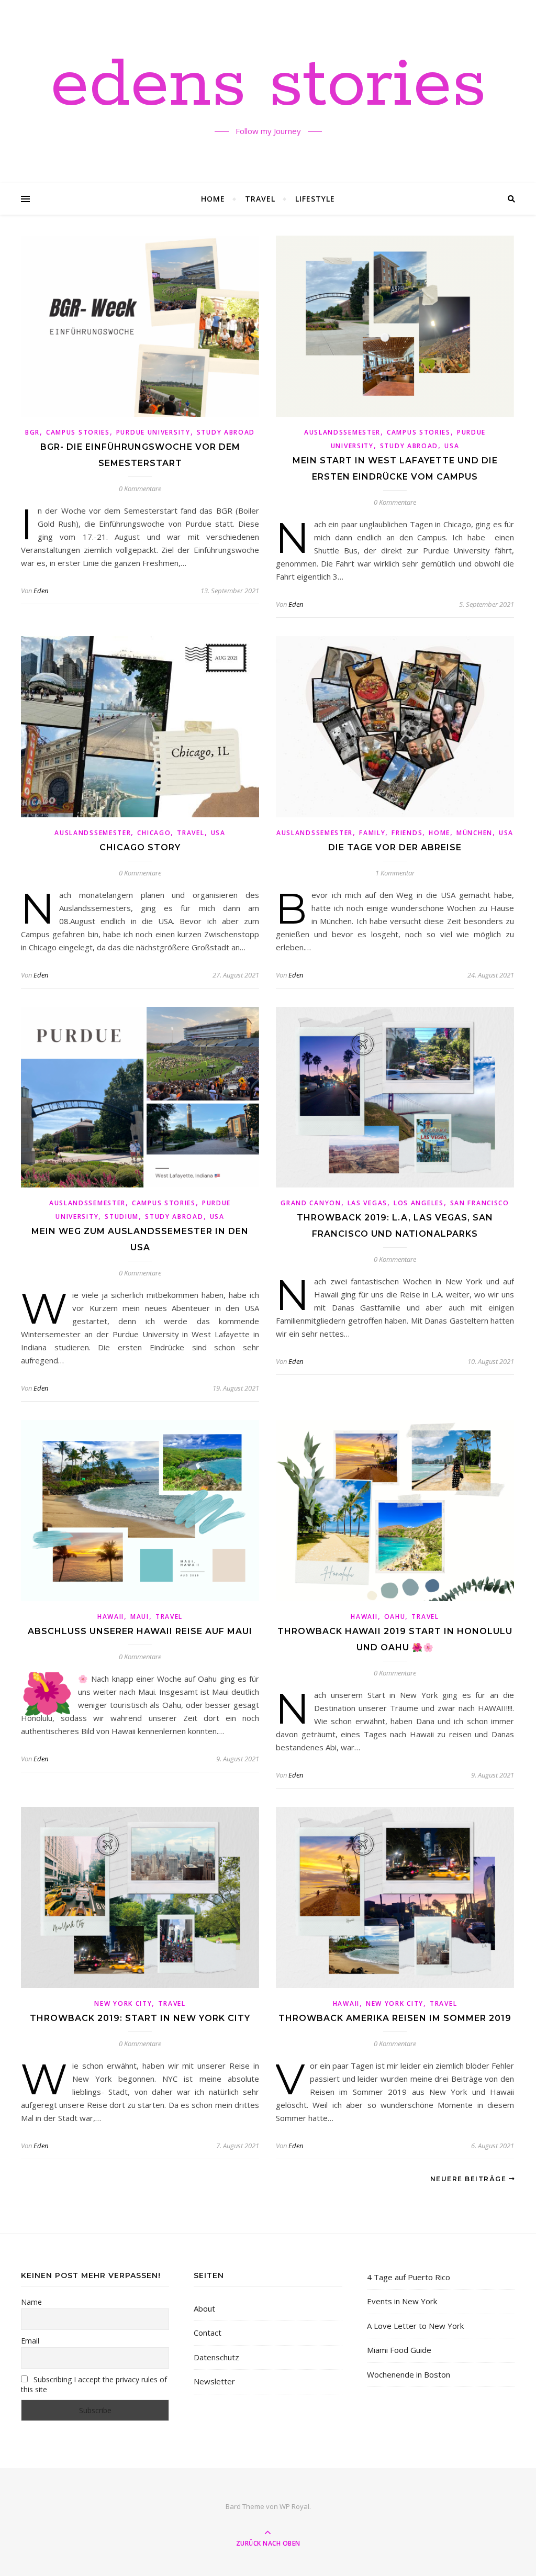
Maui (140, 1617)
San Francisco (480, 1203)
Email (30, 2341)
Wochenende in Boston (409, 2374)
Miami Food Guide (399, 2350)
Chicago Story (140, 847)
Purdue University (153, 432)
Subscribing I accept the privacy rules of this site (94, 2384)
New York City (123, 2003)
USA (452, 446)
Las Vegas (367, 1203)
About (204, 2308)
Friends (407, 833)
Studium (122, 1217)
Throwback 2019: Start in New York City (140, 2018)
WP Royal (294, 2506)
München (474, 833)
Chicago (154, 833)
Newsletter (214, 2381)
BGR (32, 432)
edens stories (268, 85)
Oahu (395, 1617)
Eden (41, 591)
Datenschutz (216, 2357)
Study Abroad (226, 432)
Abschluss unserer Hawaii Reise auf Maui (140, 1631)
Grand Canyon (311, 1203)
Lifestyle (315, 199)
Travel (260, 199)
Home (213, 199)
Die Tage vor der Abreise (395, 847)
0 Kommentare (140, 488)
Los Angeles (419, 1203)
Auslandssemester (342, 432)
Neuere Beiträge (470, 2179)
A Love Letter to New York (415, 2326)
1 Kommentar (395, 873)
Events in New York (402, 2301)
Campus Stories (78, 432)
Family (372, 833)
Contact (208, 2333)
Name (31, 2302)
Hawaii (111, 1617)
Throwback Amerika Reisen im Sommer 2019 (395, 2018)
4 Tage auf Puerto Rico (409, 2277)
